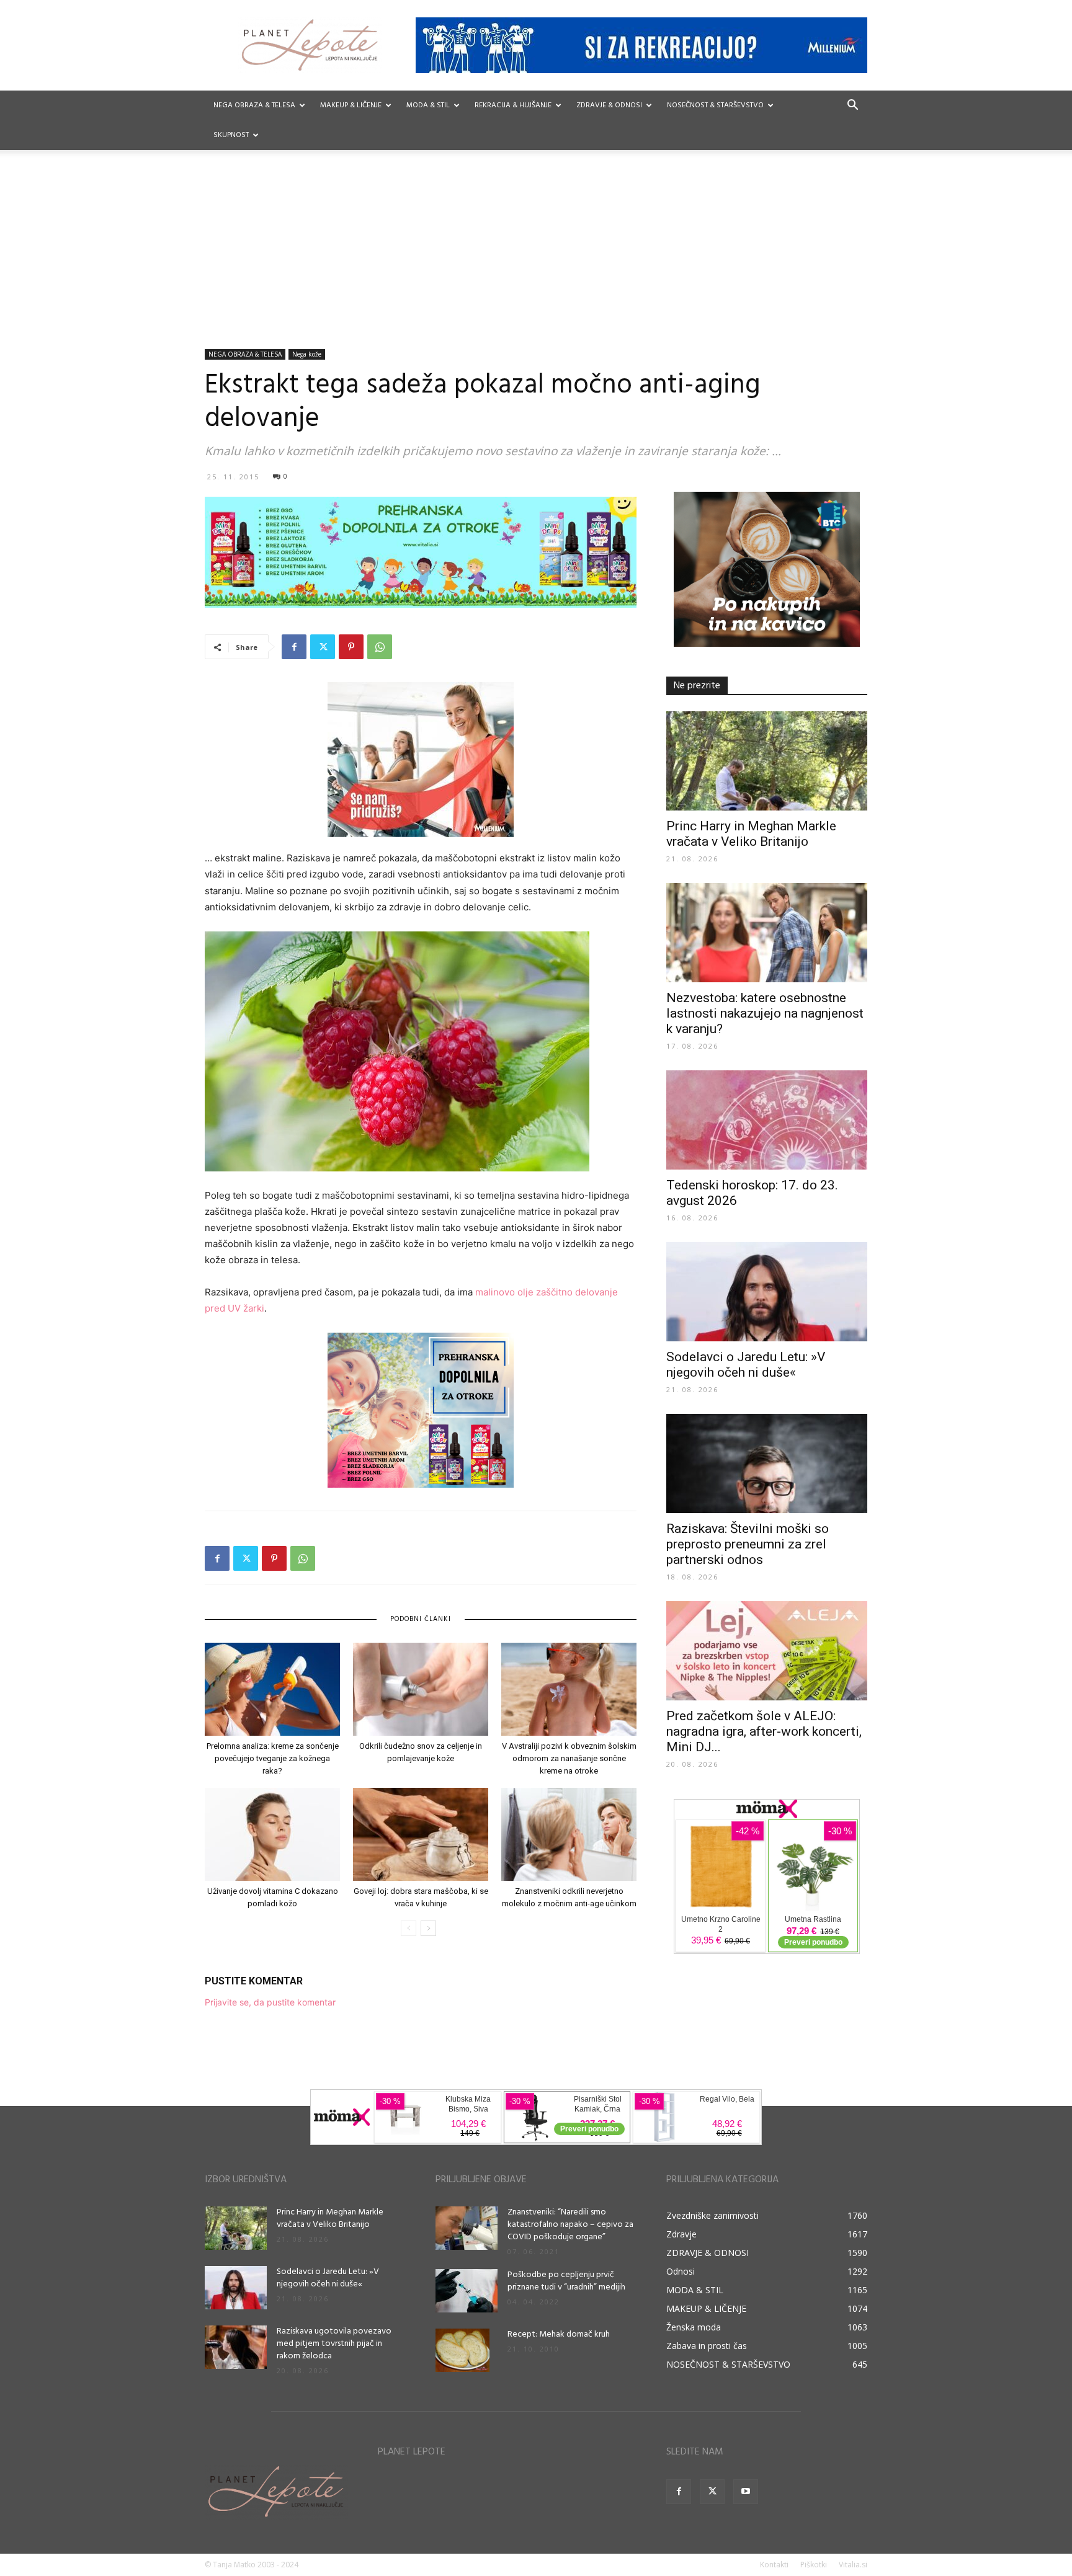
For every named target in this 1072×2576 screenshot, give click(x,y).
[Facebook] (294, 647)
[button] (852, 106)
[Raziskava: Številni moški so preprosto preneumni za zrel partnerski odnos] (767, 1463)
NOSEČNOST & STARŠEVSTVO (715, 105)
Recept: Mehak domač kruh (559, 2334)
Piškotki (814, 2565)
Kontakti (774, 2565)
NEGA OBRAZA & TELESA (254, 105)
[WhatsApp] (380, 647)
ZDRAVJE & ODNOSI (609, 105)
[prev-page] (409, 1928)
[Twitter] (323, 647)
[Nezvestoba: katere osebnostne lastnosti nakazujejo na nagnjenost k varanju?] (767, 933)
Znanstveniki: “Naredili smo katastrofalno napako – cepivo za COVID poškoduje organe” (570, 2225)
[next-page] (428, 1928)
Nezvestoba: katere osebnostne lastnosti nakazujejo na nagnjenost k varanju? (765, 1013)
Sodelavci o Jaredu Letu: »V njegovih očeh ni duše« (746, 1365)
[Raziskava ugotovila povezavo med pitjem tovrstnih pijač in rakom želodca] (236, 2347)
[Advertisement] (536, 256)
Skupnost (231, 135)
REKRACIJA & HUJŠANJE (513, 105)
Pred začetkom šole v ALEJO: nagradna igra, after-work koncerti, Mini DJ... (764, 1731)
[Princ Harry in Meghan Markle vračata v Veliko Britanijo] (767, 761)
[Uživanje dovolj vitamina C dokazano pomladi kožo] (272, 1834)
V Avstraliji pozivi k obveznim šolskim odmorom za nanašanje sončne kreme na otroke (569, 1758)
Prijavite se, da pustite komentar (270, 2002)
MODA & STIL (428, 105)
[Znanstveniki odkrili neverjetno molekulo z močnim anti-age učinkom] (569, 1834)
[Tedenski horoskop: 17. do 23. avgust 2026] (767, 1120)
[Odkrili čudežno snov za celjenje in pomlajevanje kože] (421, 1689)
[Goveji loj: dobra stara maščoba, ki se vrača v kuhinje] (421, 1834)
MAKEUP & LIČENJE (351, 105)
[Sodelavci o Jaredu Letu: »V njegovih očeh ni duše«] (767, 1292)
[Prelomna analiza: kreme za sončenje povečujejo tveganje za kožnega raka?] (272, 1689)
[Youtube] (746, 2492)
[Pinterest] (351, 647)
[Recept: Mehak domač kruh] (462, 2350)
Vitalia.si (853, 2565)
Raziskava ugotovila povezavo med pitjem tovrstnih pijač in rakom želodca (334, 2344)
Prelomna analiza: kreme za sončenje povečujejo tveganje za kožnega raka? (273, 1758)
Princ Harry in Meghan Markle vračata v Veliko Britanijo (751, 834)
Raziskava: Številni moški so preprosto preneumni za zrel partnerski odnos (748, 1544)
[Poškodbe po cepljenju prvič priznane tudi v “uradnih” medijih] (467, 2291)
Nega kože (307, 354)
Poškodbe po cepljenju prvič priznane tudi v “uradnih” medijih (566, 2281)
